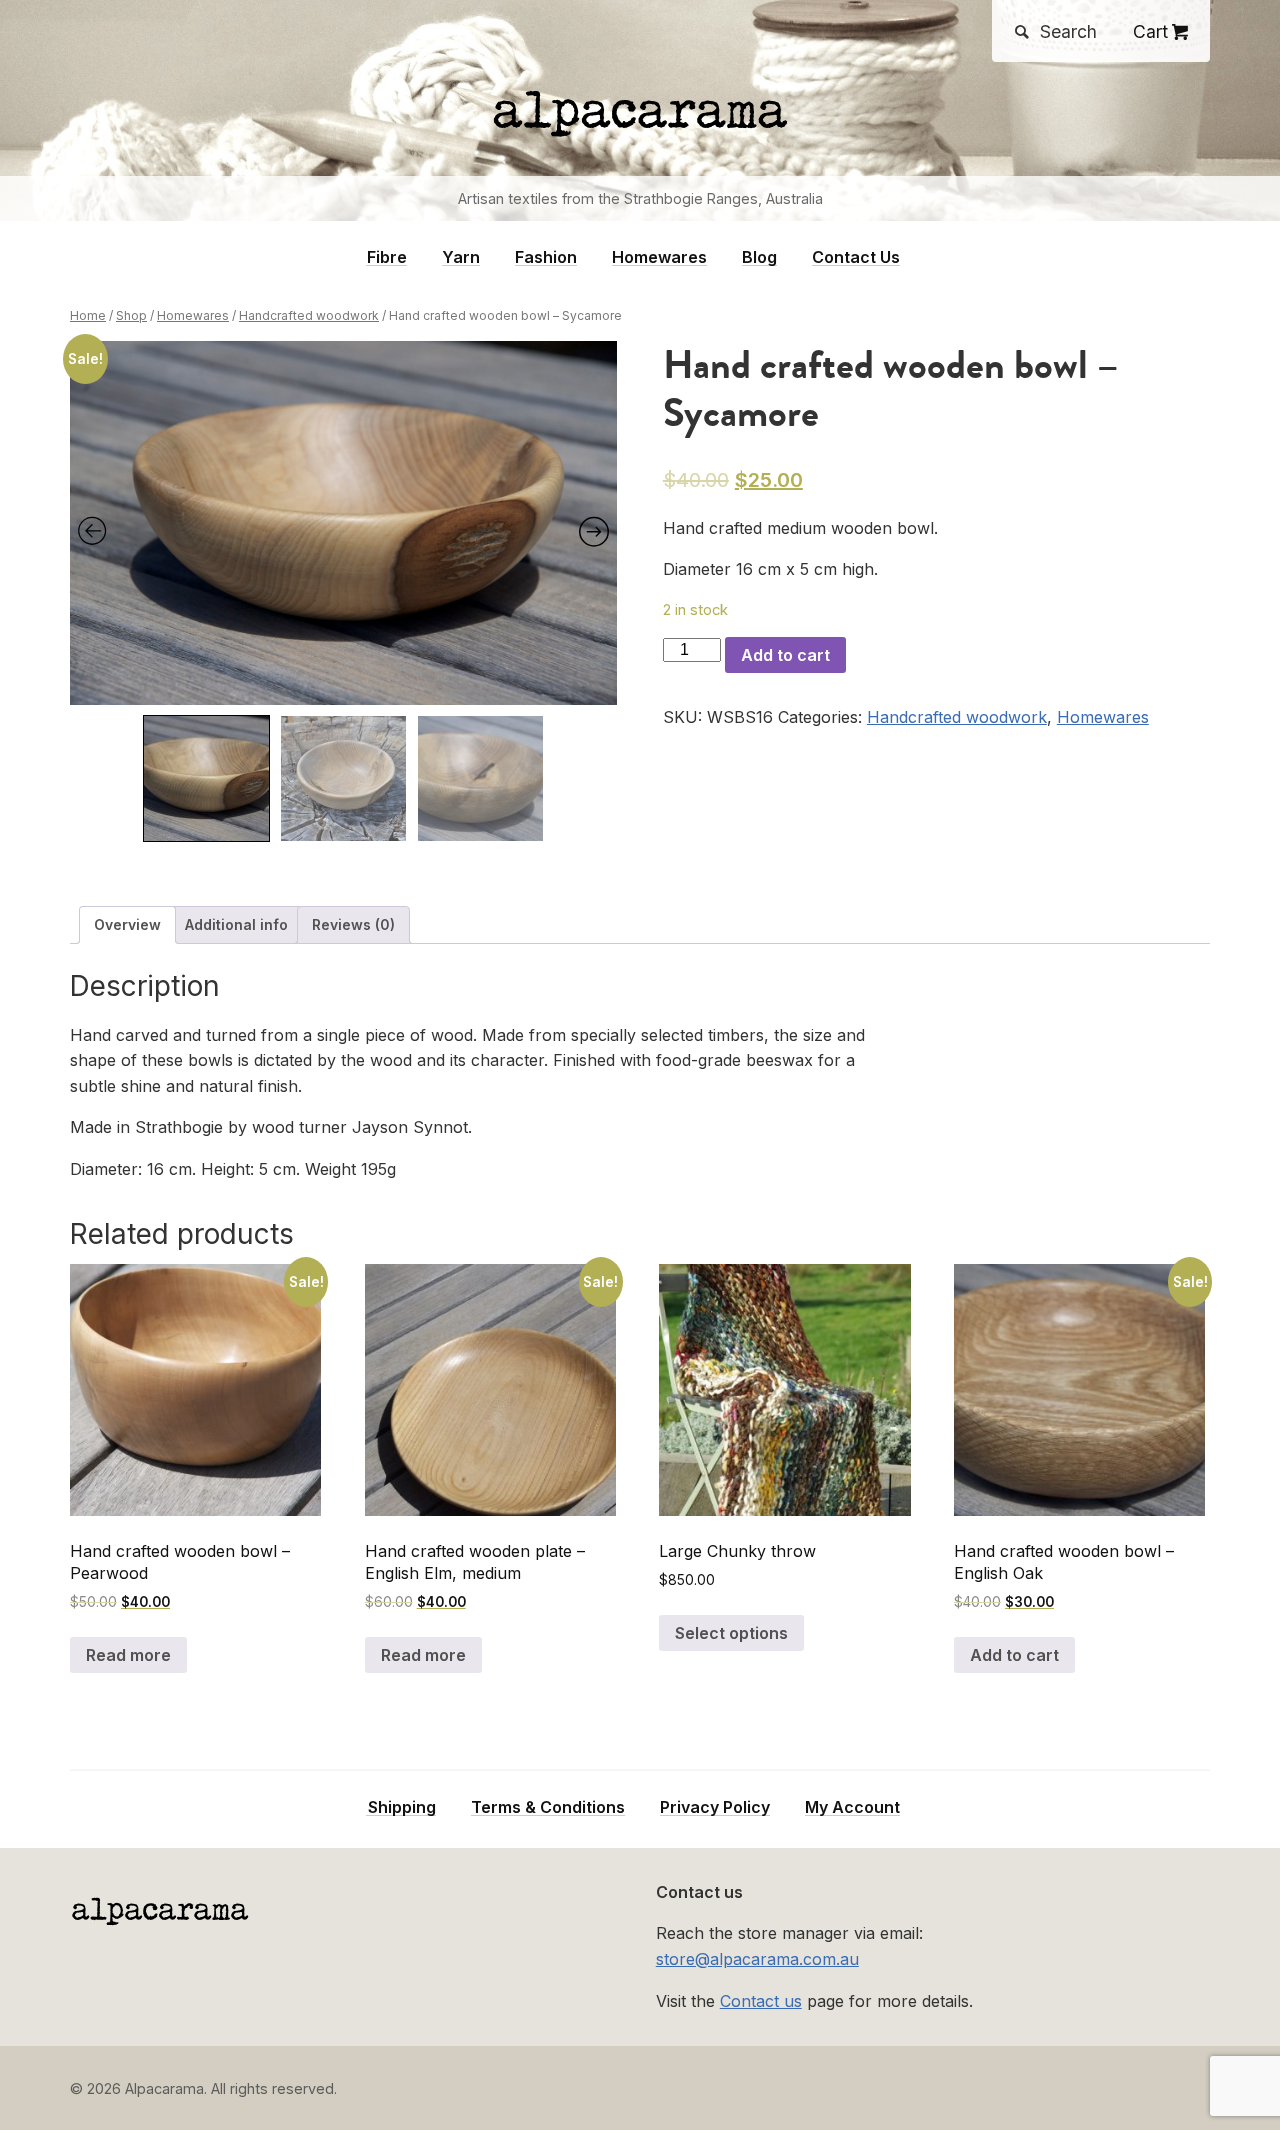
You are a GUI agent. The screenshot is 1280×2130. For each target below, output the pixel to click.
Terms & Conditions (548, 1807)
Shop (131, 315)
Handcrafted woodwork (309, 315)
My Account (852, 1807)
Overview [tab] (127, 924)
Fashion (546, 257)
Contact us (761, 2001)
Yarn (461, 257)
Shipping (402, 1807)
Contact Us (856, 257)
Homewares (659, 257)
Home (88, 315)
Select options (731, 1633)
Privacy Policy (715, 1807)
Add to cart (785, 655)
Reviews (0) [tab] (353, 924)
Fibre (387, 257)
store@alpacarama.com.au (757, 1959)
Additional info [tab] (236, 924)
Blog (759, 257)
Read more (128, 1655)
